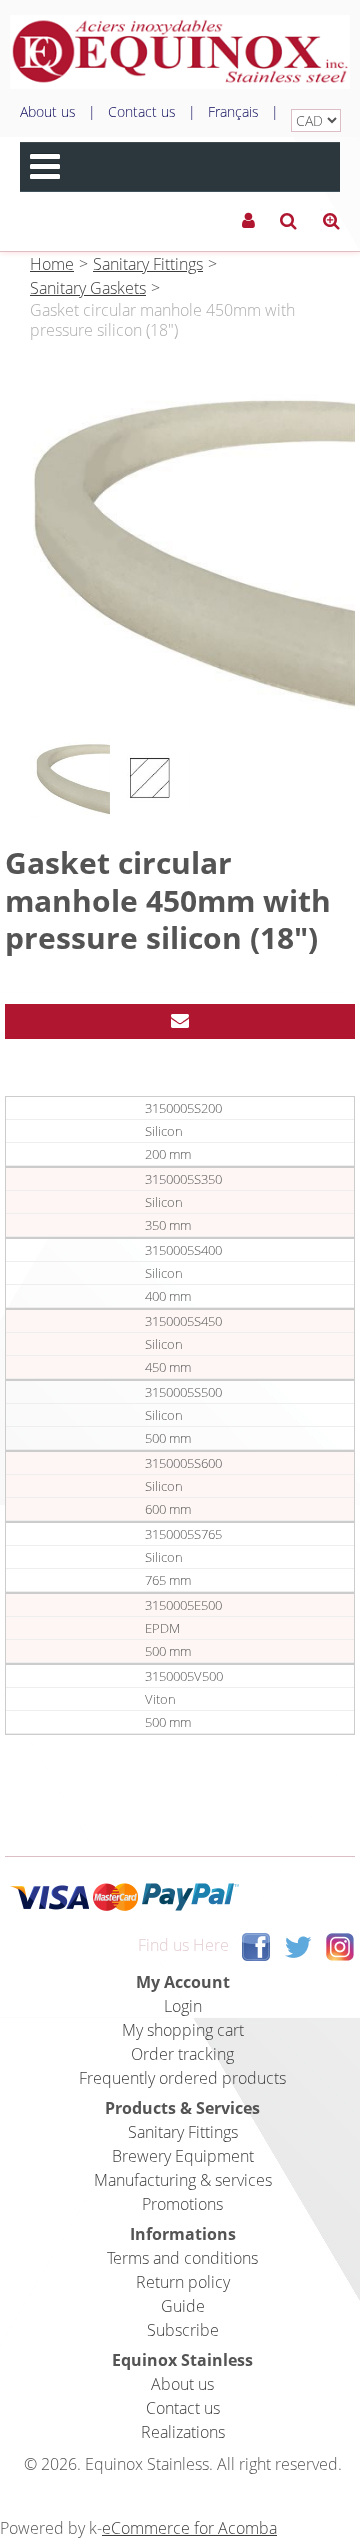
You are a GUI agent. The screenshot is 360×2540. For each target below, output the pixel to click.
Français (233, 111)
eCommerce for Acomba (189, 2528)
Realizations (183, 2432)
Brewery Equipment (183, 2156)
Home (52, 264)
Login (183, 2006)
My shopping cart (183, 2030)
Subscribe (183, 2330)
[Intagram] (340, 1945)
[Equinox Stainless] (180, 52)
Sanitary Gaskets (88, 288)
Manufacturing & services (183, 2180)
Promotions (182, 2204)
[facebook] (256, 1945)
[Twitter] (298, 1945)
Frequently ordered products (182, 2078)
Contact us (142, 111)
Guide (183, 2306)
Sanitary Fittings (148, 264)
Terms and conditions (182, 2258)
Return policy (183, 2282)
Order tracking (182, 2054)
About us (48, 111)
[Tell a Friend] (180, 1021)
